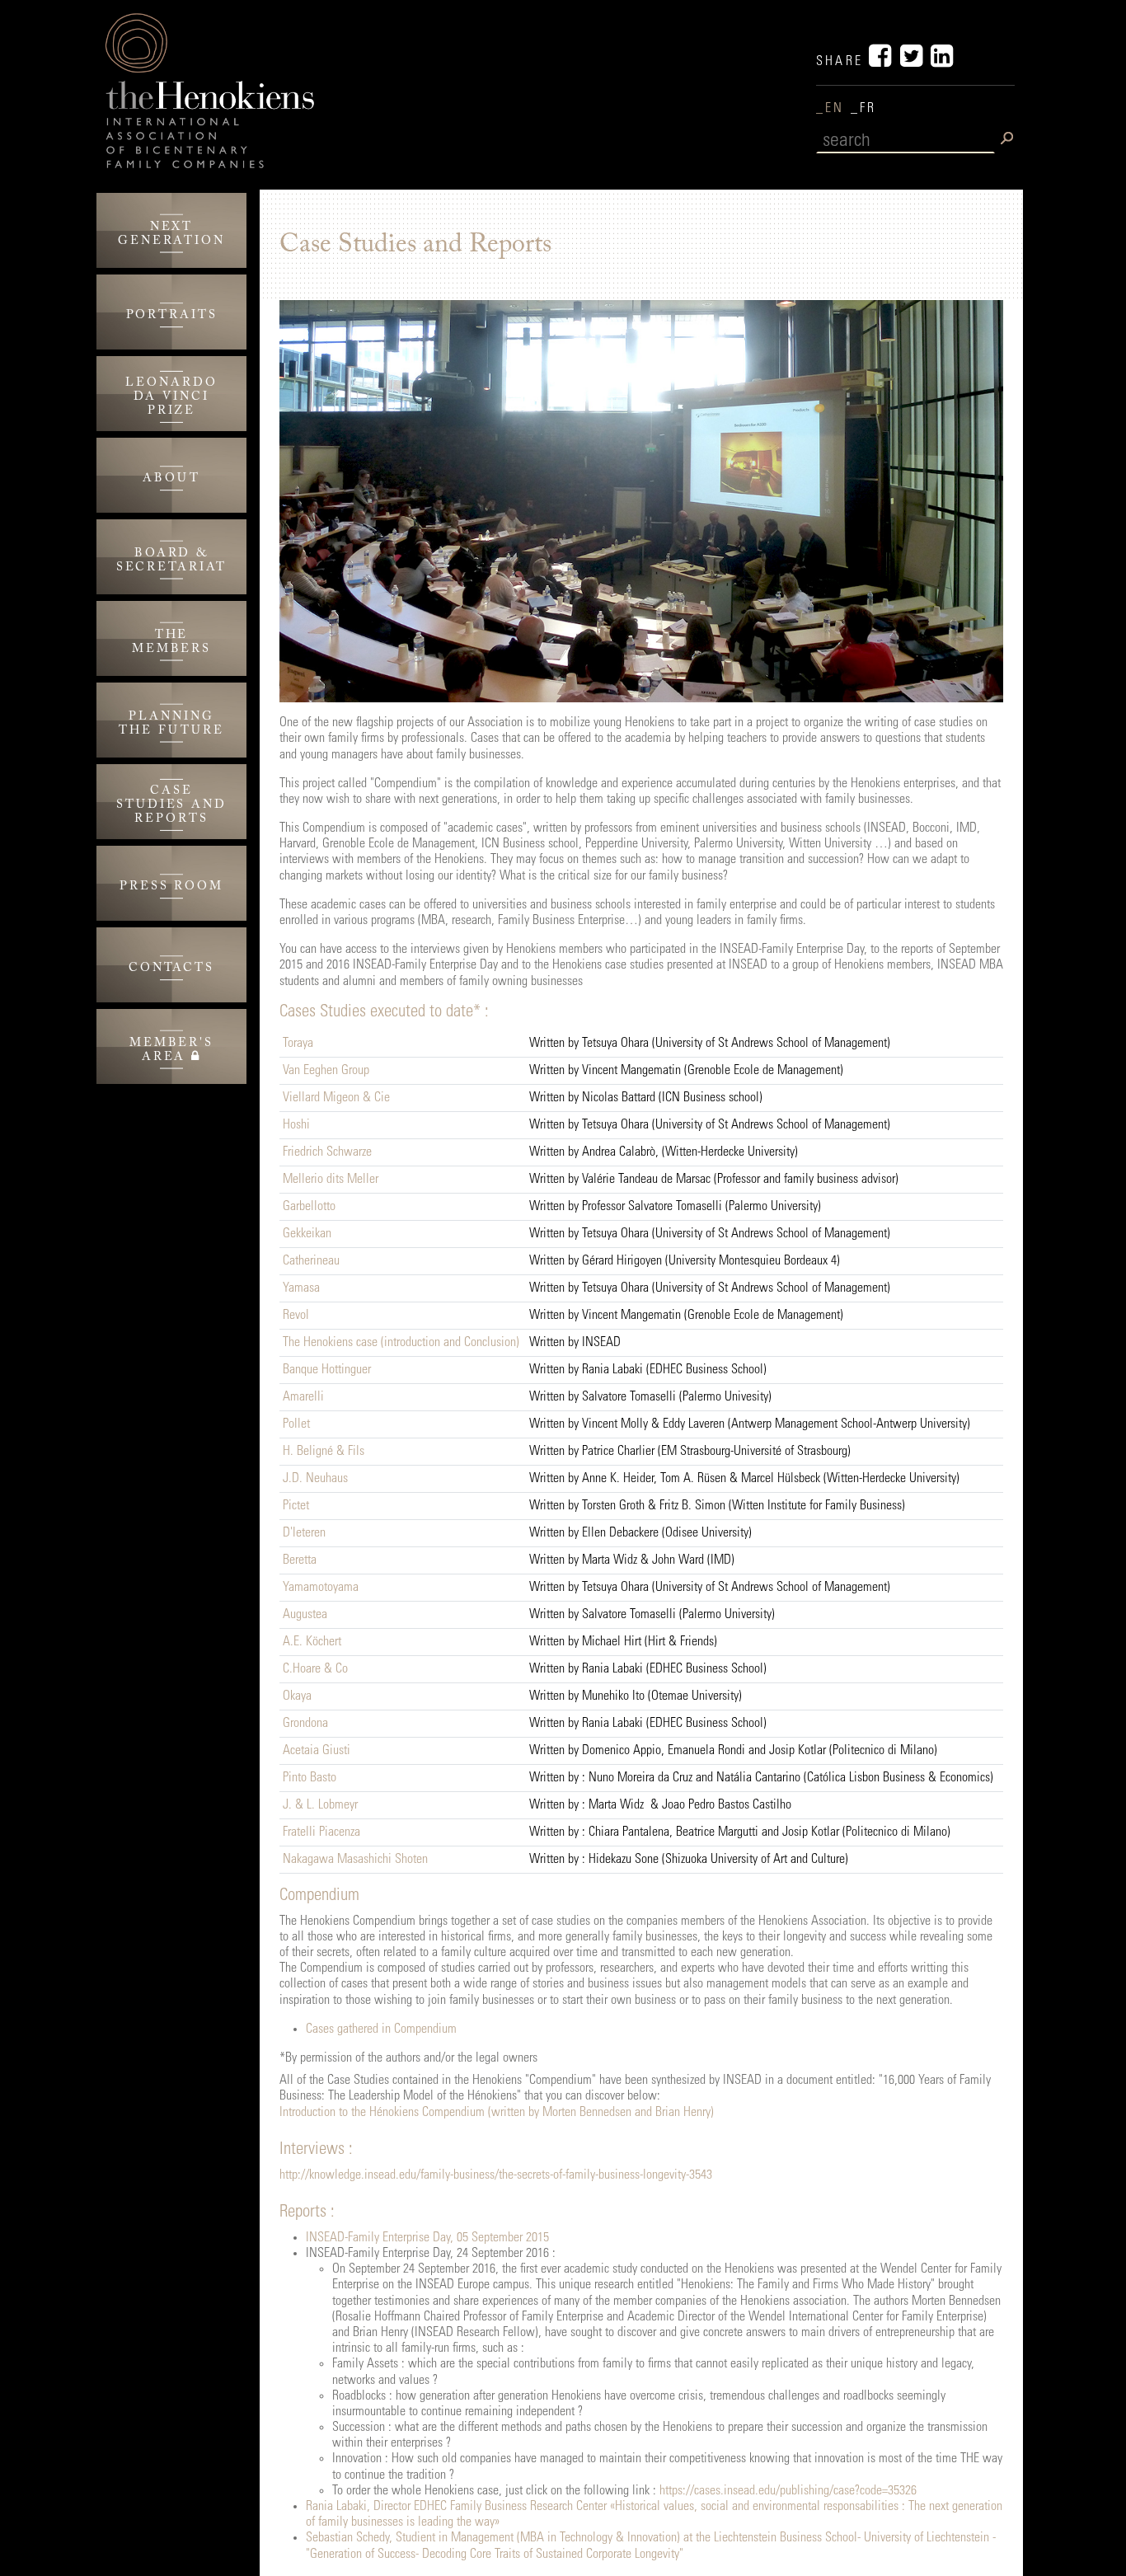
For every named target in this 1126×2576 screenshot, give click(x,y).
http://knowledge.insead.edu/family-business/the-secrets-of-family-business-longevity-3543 (496, 2175)
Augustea (305, 1615)
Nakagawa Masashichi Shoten (355, 1860)
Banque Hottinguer (327, 1370)
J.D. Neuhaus (315, 1479)
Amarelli (303, 1397)
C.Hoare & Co (315, 1669)
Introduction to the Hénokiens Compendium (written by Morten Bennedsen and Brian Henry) (497, 2113)
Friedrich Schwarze (327, 1152)
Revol (296, 1316)
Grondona (305, 1724)
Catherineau (311, 1261)
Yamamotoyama (321, 1588)
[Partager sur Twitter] (915, 62)
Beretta (300, 1560)
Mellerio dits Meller (331, 1180)
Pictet (296, 1506)
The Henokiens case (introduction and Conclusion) (401, 1343)
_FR (864, 109)
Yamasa (301, 1288)
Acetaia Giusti (317, 1751)
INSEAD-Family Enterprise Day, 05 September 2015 (427, 2238)
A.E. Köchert (312, 1642)
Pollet (296, 1424)
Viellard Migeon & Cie (336, 1098)
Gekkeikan (307, 1234)
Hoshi (296, 1125)
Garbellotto (309, 1207)
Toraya (298, 1044)
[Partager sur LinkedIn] (943, 62)
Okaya (297, 1696)
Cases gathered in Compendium (381, 2029)
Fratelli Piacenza (321, 1832)
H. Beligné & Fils (324, 1452)
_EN (833, 109)
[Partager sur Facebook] (884, 62)
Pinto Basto (310, 1778)
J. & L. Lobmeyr (320, 1805)
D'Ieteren (304, 1533)
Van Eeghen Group (326, 1071)
